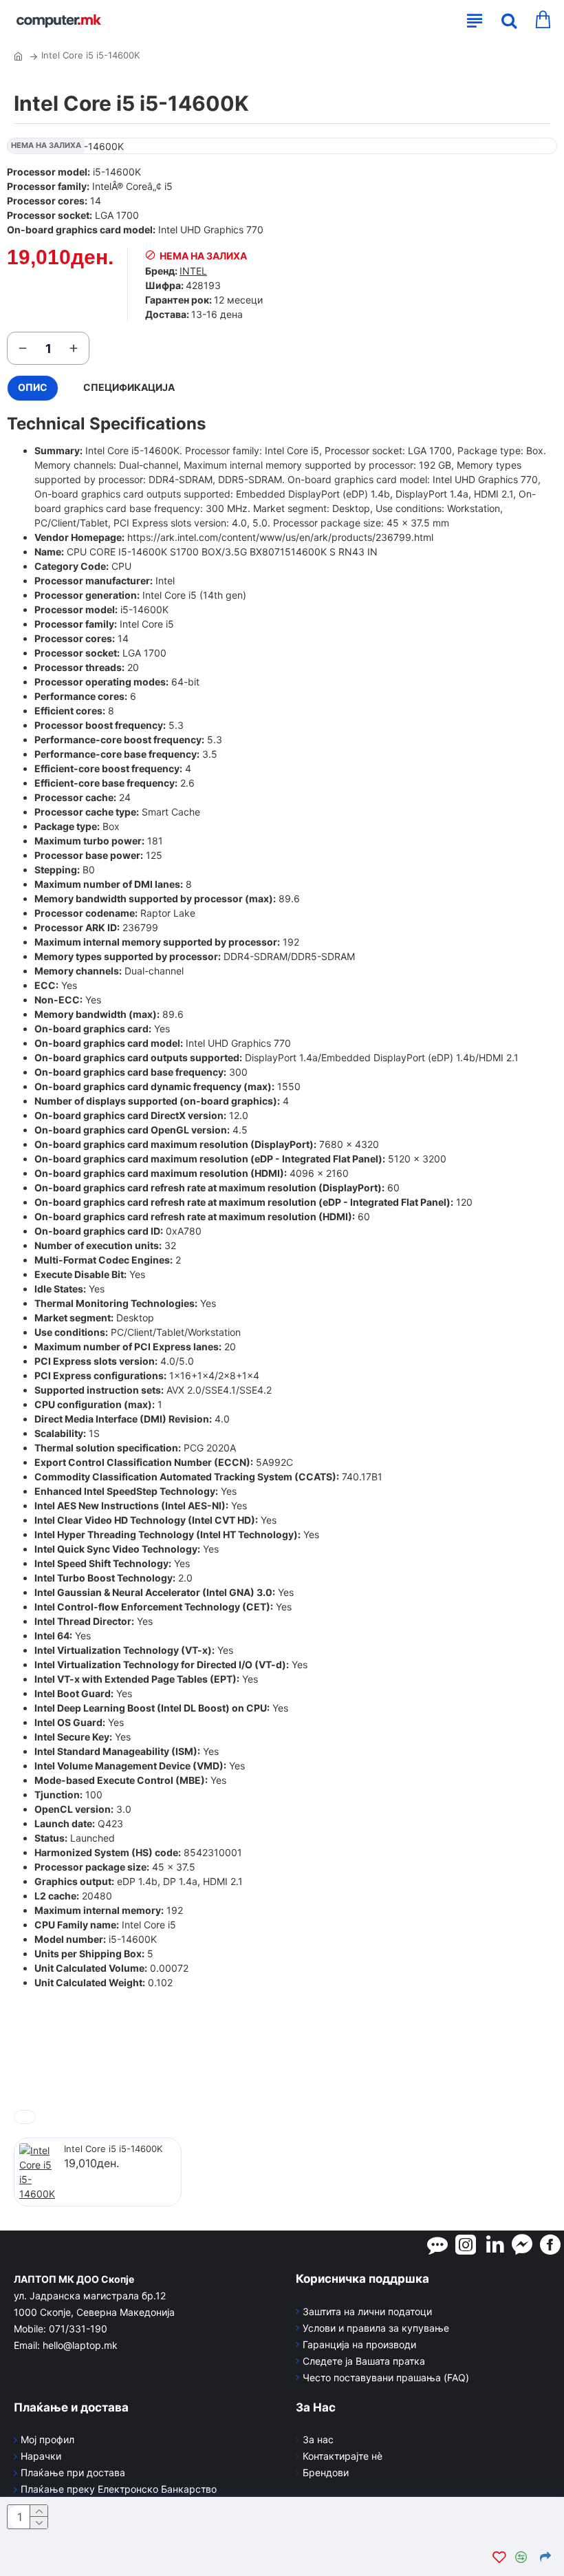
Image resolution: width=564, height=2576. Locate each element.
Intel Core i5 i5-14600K (113, 2149)
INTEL (193, 271)
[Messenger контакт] (522, 2244)
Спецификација (129, 387)
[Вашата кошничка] (542, 21)
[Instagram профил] (466, 2244)
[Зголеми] (74, 348)
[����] (506, 21)
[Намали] (23, 348)
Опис (33, 387)
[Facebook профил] (550, 2244)
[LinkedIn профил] (495, 2244)
